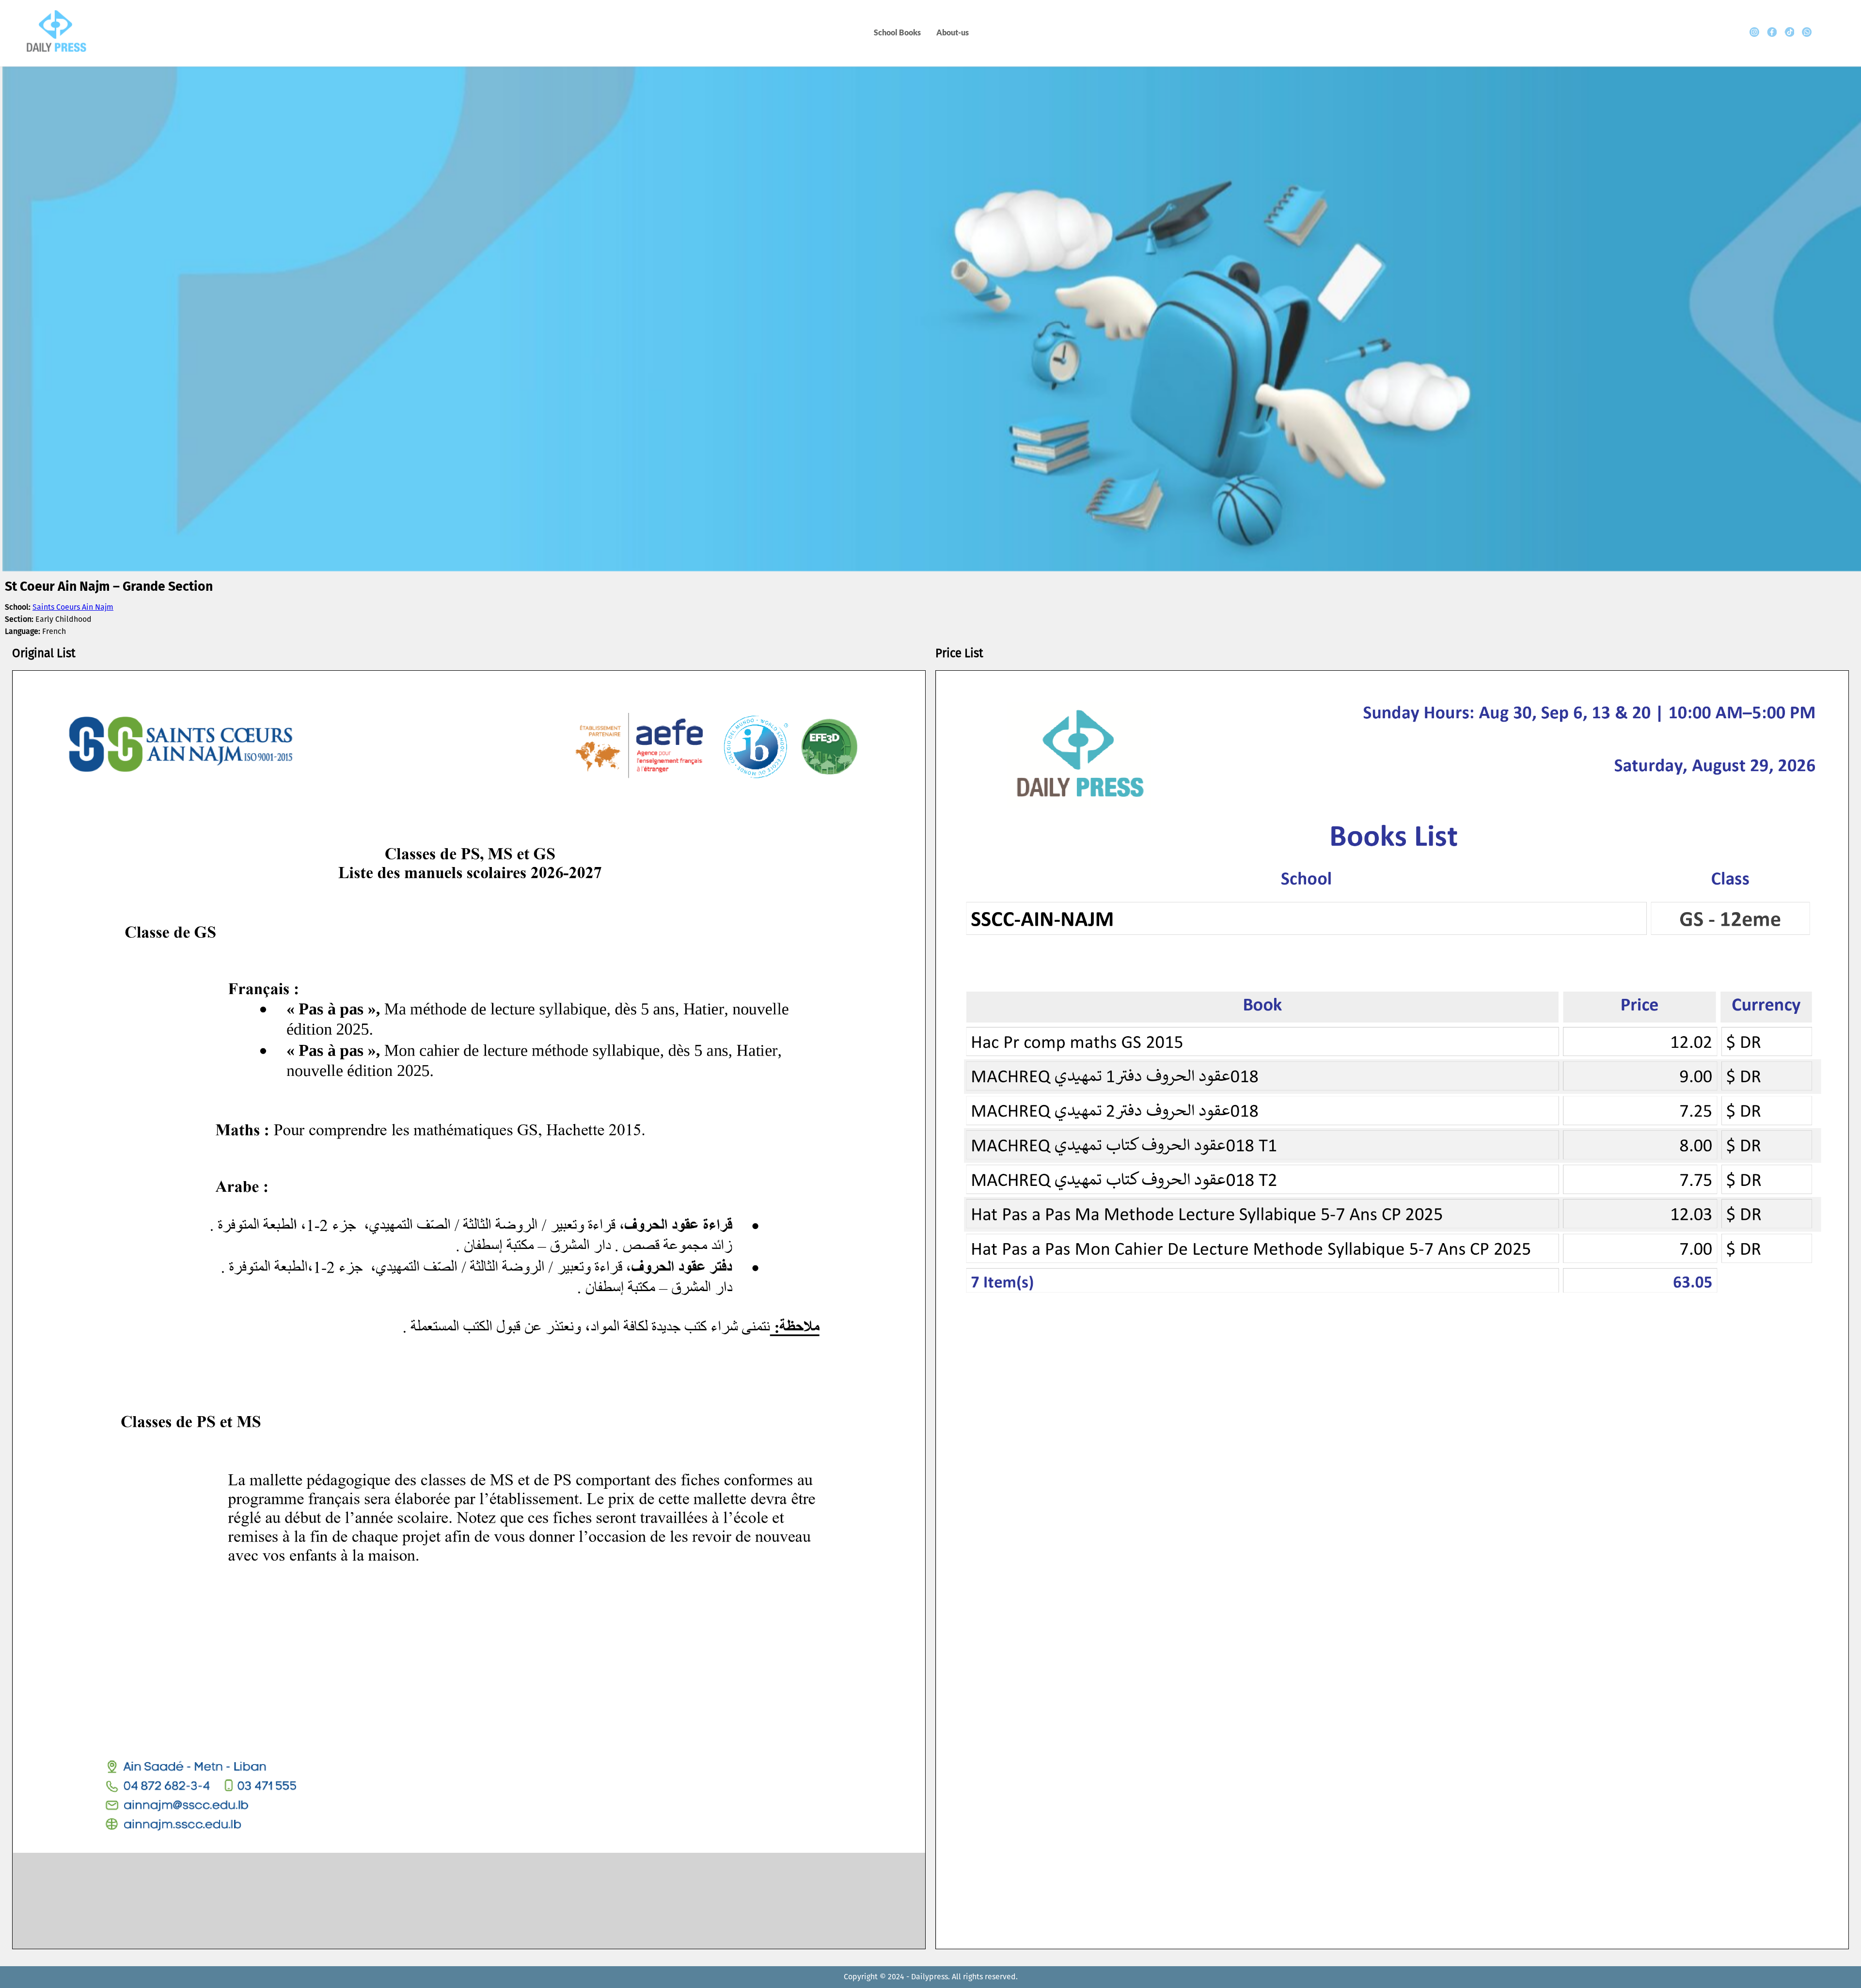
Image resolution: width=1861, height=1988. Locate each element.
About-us (953, 32)
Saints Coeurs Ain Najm (73, 607)
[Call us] (1807, 32)
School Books (897, 32)
